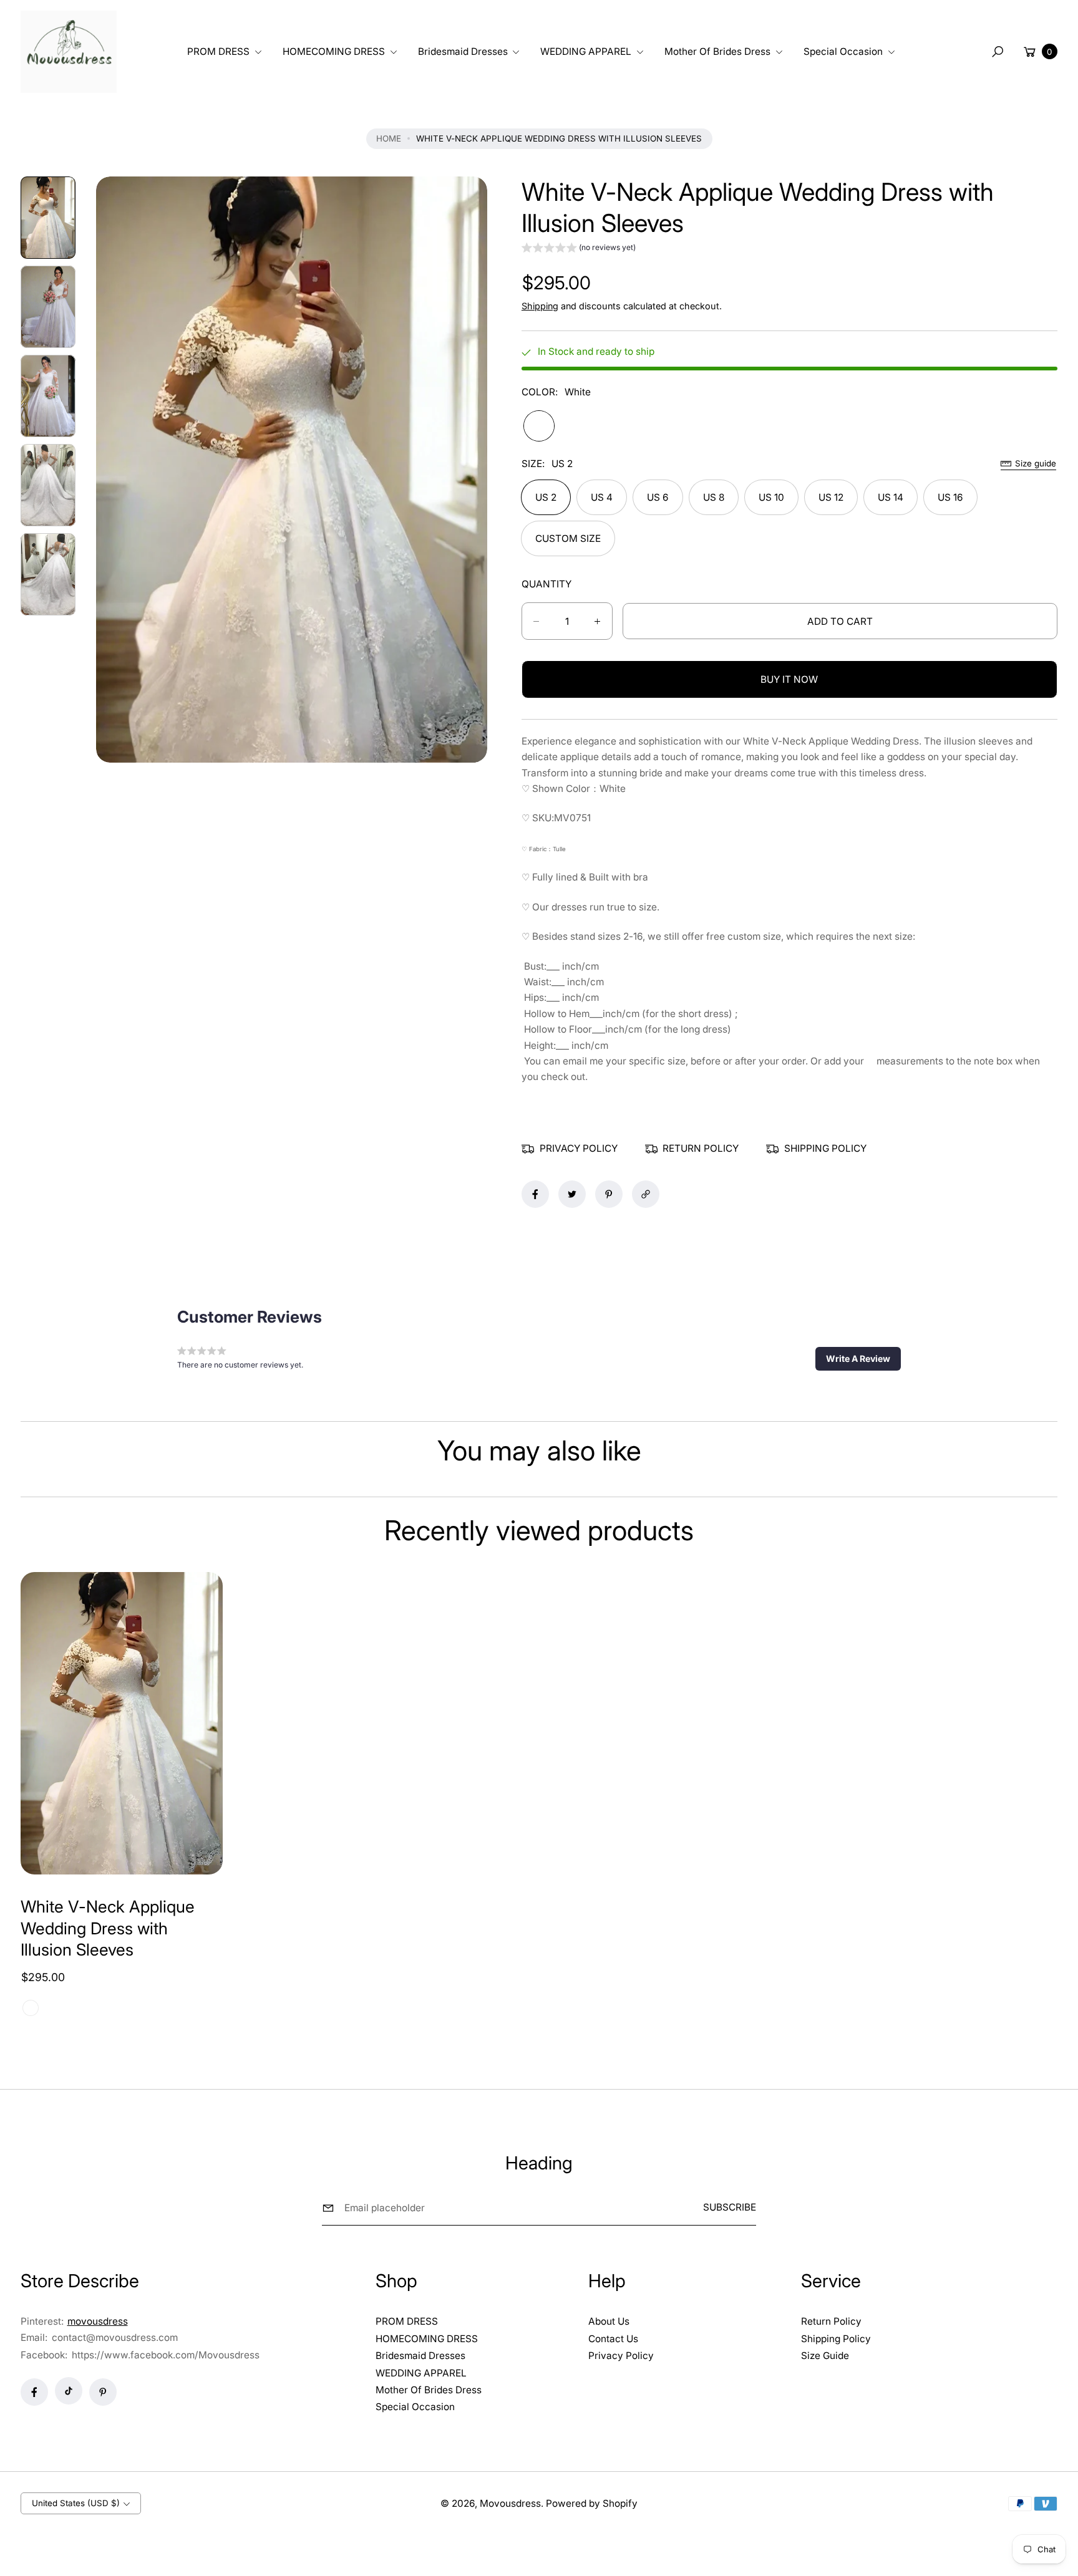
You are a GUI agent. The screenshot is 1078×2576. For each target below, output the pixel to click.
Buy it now (789, 679)
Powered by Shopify (592, 2503)
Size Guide (825, 2356)
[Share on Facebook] (535, 1194)
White (539, 426)
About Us (609, 2321)
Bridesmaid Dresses (420, 2356)
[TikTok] (69, 2391)
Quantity (546, 584)
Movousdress (510, 2503)
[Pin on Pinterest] (609, 1194)
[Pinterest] (103, 2392)
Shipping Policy (836, 2339)
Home (389, 138)
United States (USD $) (76, 2503)
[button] (222, 51)
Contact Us (613, 2339)
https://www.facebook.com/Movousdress (166, 2355)
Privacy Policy (621, 2356)
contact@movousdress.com (114, 2337)
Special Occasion (415, 2407)
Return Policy (831, 2321)
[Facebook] (34, 2392)
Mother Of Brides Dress (429, 2390)
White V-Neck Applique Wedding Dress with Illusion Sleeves (108, 1927)
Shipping (540, 306)
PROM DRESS (407, 2321)
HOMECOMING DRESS (427, 2339)
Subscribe (730, 2207)
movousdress (98, 2321)
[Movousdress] (69, 52)
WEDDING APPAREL (421, 2373)
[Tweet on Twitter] (572, 1194)
